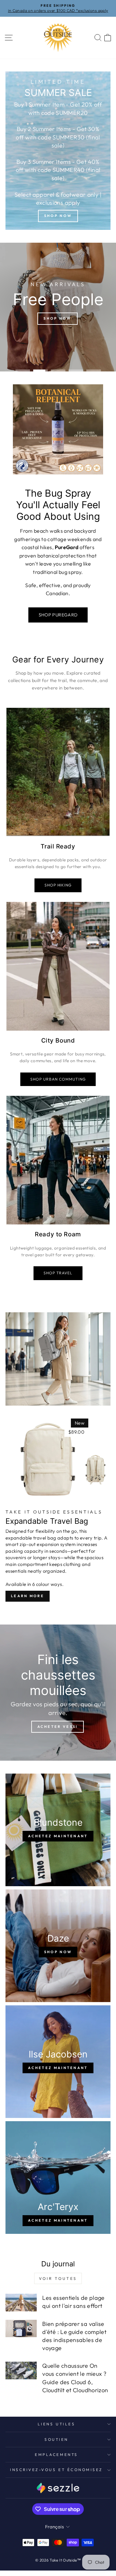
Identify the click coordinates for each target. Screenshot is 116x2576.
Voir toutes (58, 2278)
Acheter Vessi (58, 1727)
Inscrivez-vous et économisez (56, 2470)
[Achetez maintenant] (58, 1830)
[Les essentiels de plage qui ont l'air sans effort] (21, 2303)
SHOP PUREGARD (58, 615)
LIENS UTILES (56, 2424)
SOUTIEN (56, 2439)
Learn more (28, 1596)
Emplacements (56, 2454)
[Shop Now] (58, 151)
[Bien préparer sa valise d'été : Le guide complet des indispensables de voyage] (21, 2329)
